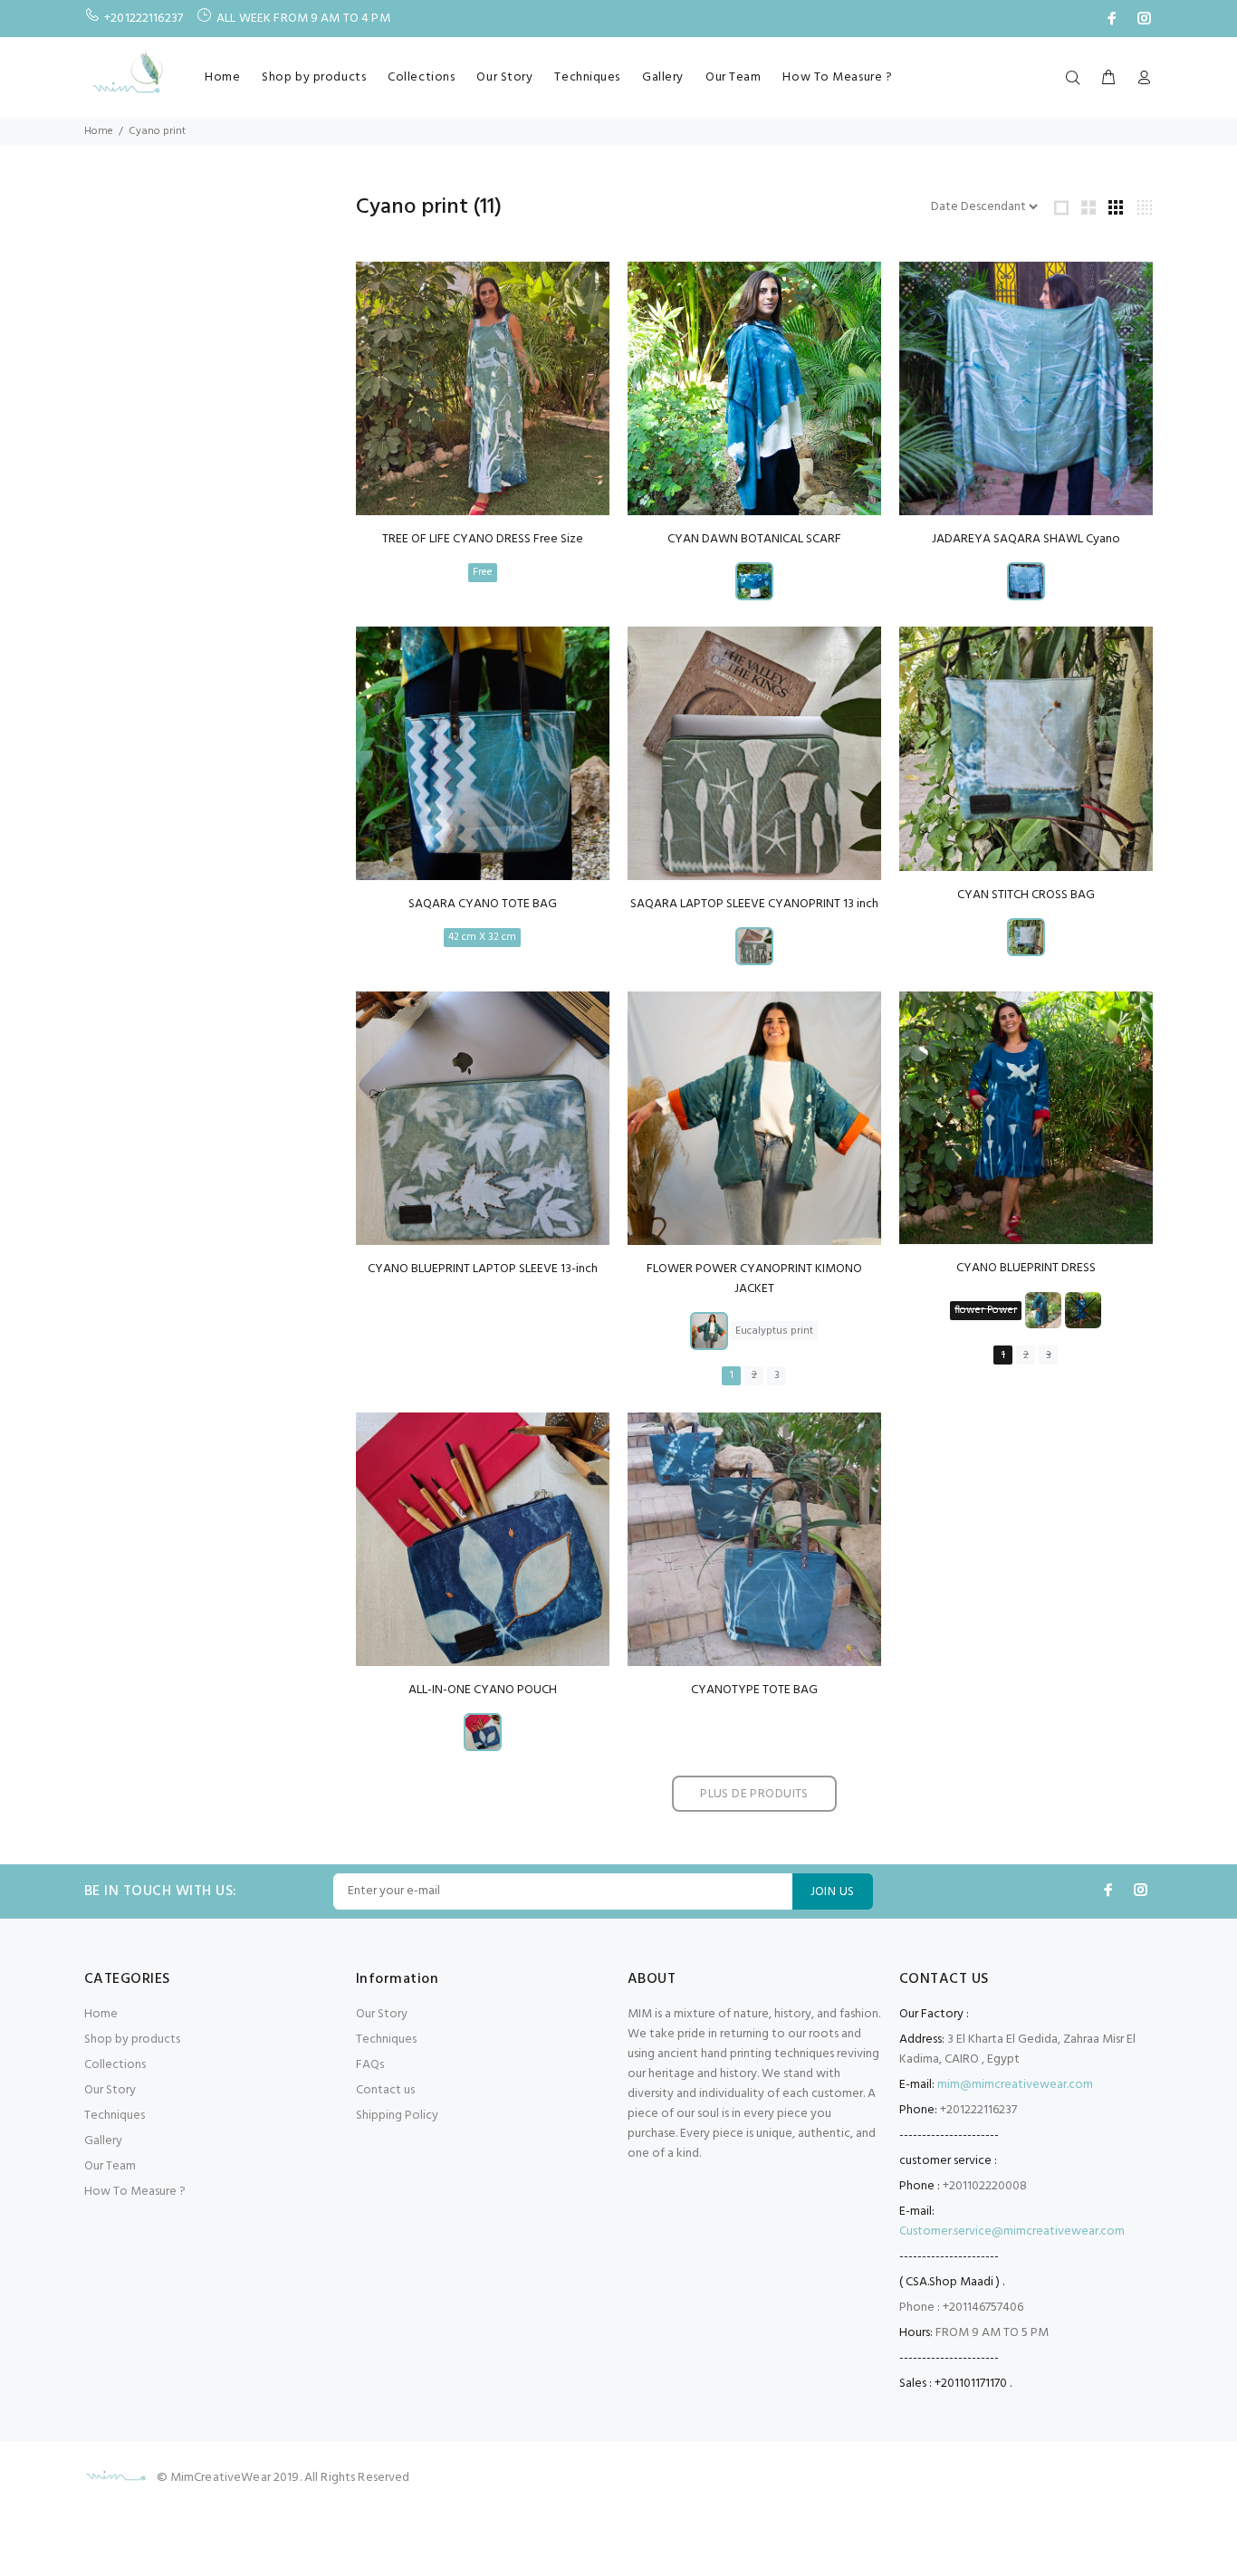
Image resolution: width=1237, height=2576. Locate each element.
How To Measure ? (837, 77)
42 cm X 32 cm (482, 937)
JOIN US (833, 1892)
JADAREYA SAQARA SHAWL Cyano (1026, 539)
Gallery (663, 77)
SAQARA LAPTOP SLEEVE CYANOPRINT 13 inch (754, 904)
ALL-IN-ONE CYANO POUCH (483, 1690)
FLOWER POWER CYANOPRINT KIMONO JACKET (754, 1279)
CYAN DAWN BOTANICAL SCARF (754, 539)
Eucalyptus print (774, 1331)
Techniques (587, 77)
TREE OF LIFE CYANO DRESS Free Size (483, 539)
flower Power (986, 1310)
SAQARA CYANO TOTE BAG (483, 904)
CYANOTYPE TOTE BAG (754, 1690)
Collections (421, 77)
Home (222, 77)
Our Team (733, 77)
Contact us (385, 2090)
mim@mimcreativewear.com (1015, 2085)
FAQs (370, 2065)
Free (483, 572)
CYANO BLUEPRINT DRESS (1026, 1268)
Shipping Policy (397, 2116)
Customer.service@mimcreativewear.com (1012, 2231)
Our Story (504, 77)
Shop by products (314, 77)
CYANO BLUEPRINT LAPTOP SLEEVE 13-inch (483, 1269)
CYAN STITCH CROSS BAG (1026, 895)
